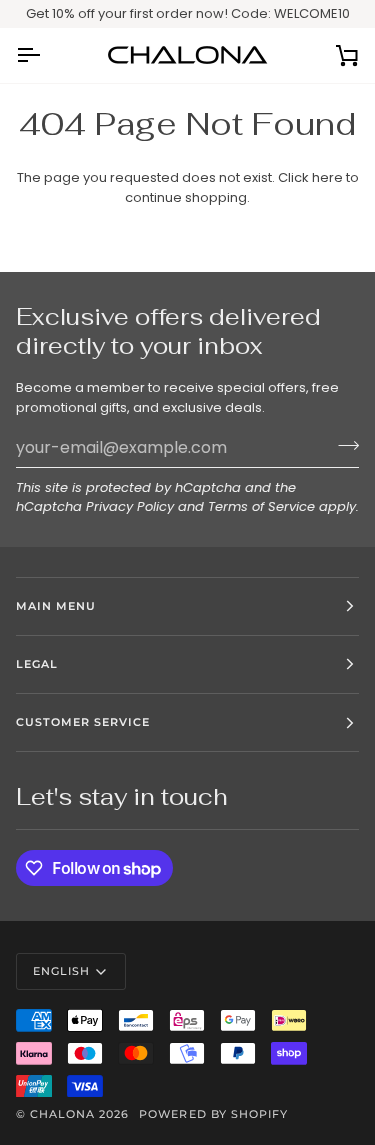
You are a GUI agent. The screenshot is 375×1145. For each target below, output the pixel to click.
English (61, 971)
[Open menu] (46, 55)
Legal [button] (37, 664)
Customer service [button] (83, 722)
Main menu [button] (56, 606)
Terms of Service (261, 506)
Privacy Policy (130, 506)
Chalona (62, 1114)
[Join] (342, 445)
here (327, 177)
